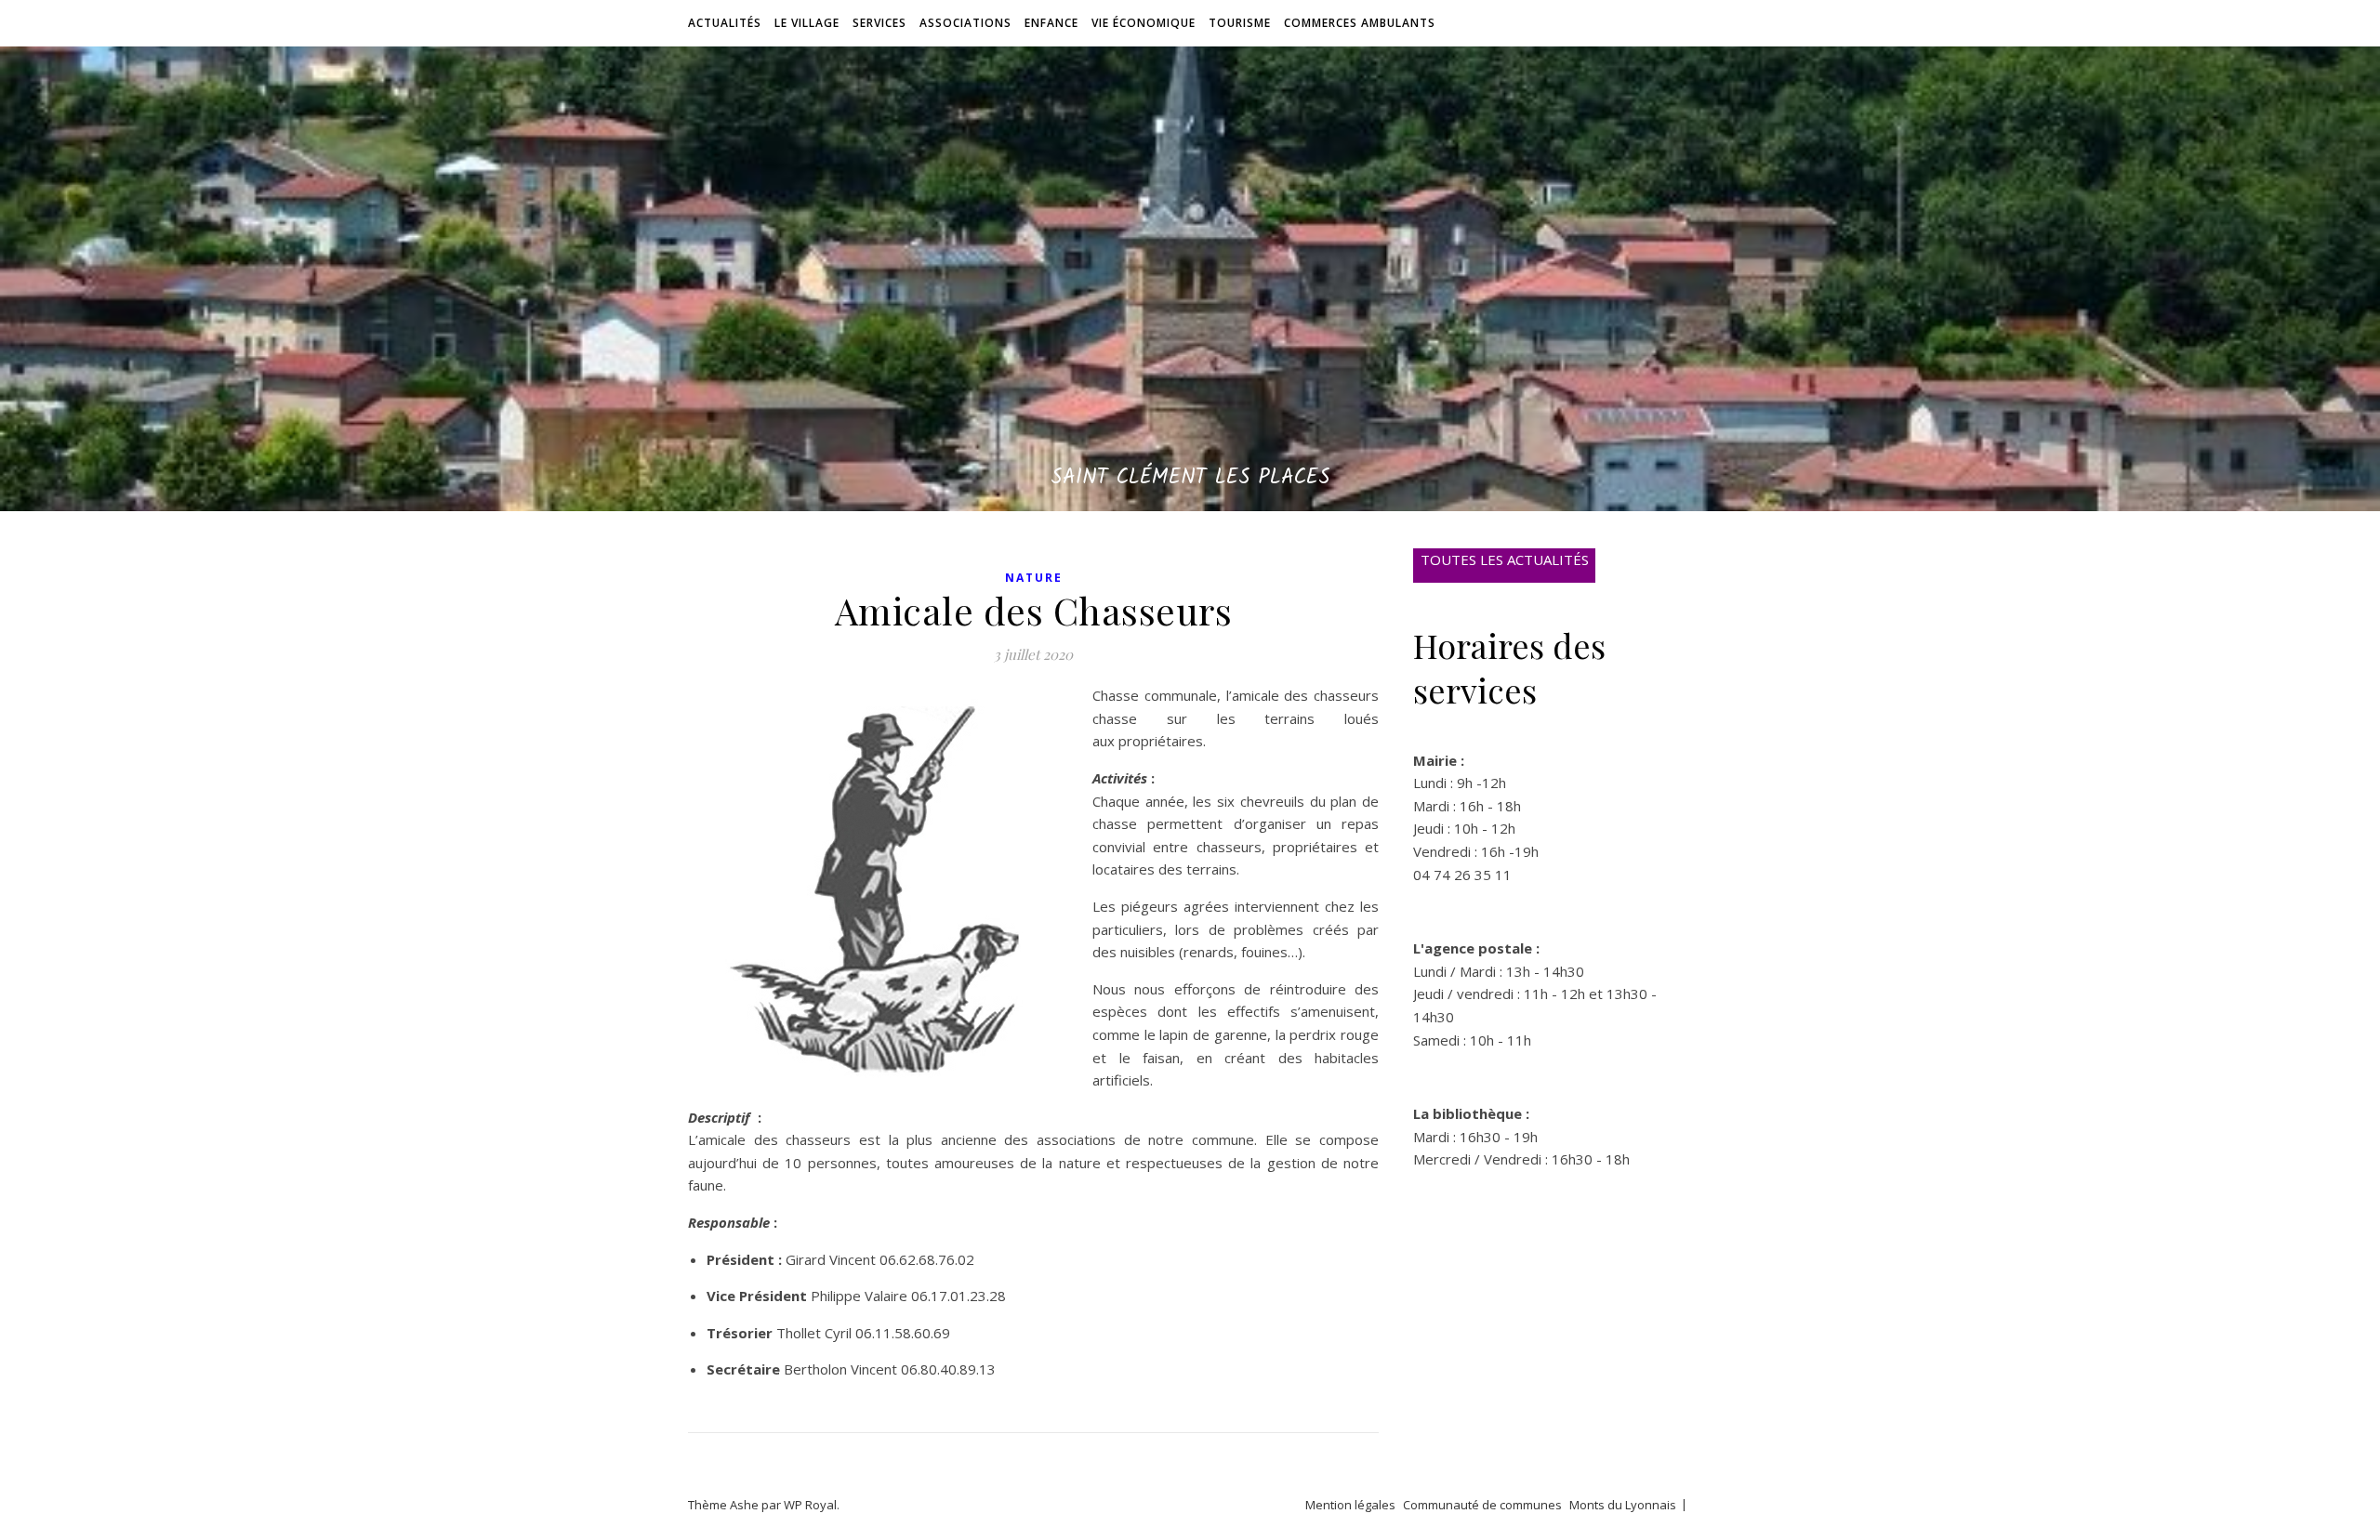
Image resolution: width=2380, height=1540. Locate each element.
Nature (1034, 578)
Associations (965, 23)
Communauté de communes (1482, 1505)
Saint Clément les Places (1190, 478)
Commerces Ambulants (1360, 23)
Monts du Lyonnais (1623, 1505)
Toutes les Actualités (1505, 559)
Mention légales (1350, 1505)
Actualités (725, 23)
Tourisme (1240, 23)
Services (879, 23)
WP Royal (810, 1505)
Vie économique (1144, 23)
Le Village (807, 23)
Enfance (1051, 23)
